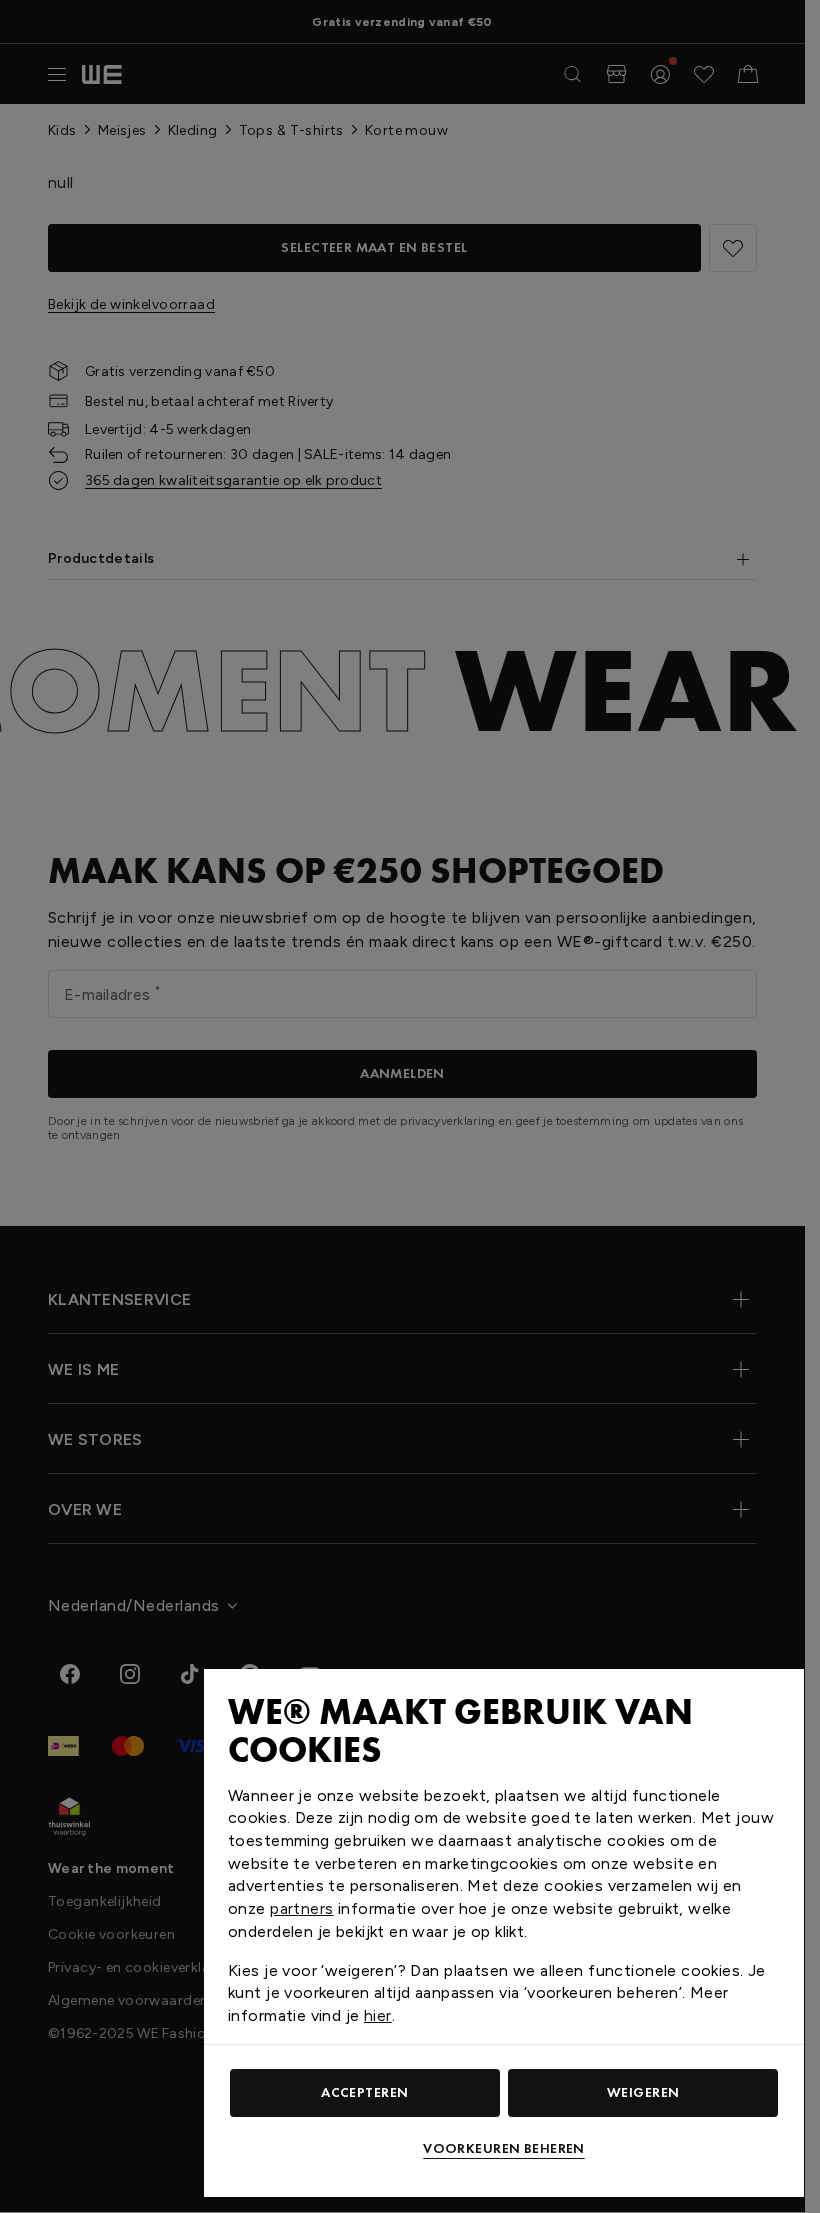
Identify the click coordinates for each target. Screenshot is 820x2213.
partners (301, 1908)
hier (378, 2015)
